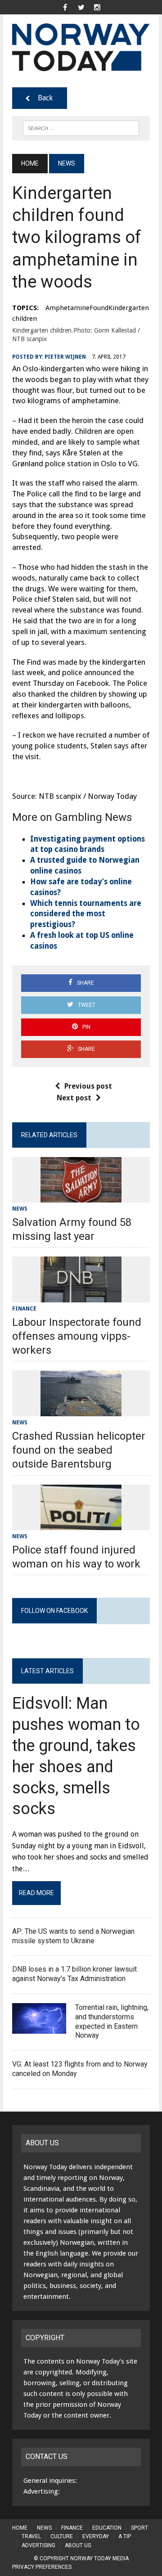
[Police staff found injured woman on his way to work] (81, 1524)
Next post (74, 1098)
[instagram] (97, 7)
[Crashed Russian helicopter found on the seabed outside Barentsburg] (81, 1410)
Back (45, 98)
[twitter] (81, 7)
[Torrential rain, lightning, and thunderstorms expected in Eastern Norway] (39, 2028)
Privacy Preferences (42, 2567)
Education (107, 2528)
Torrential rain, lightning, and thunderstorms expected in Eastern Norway (112, 2021)
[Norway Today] (81, 47)
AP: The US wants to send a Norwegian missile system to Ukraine (73, 1936)
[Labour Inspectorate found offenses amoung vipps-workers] (81, 1296)
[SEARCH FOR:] (81, 128)
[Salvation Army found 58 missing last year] (81, 1196)
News (20, 1209)
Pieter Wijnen (65, 357)
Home (20, 2528)
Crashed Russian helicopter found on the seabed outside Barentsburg (79, 1450)
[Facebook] (65, 7)
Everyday (96, 2536)
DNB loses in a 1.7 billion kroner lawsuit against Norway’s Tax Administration (74, 1974)
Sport (139, 2528)
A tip (125, 2536)
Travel (31, 2536)
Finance (24, 1309)
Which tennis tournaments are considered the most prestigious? (86, 914)
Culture (62, 2536)
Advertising (38, 2545)
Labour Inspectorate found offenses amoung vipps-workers (77, 1336)
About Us (78, 2545)
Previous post (88, 1086)
